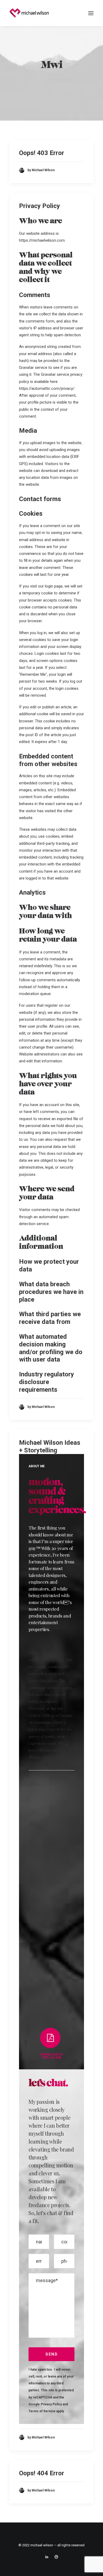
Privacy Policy (39, 206)
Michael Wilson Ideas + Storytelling (50, 1446)
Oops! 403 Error (42, 153)
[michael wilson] (31, 13)
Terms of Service (42, 2411)
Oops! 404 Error (42, 2473)
